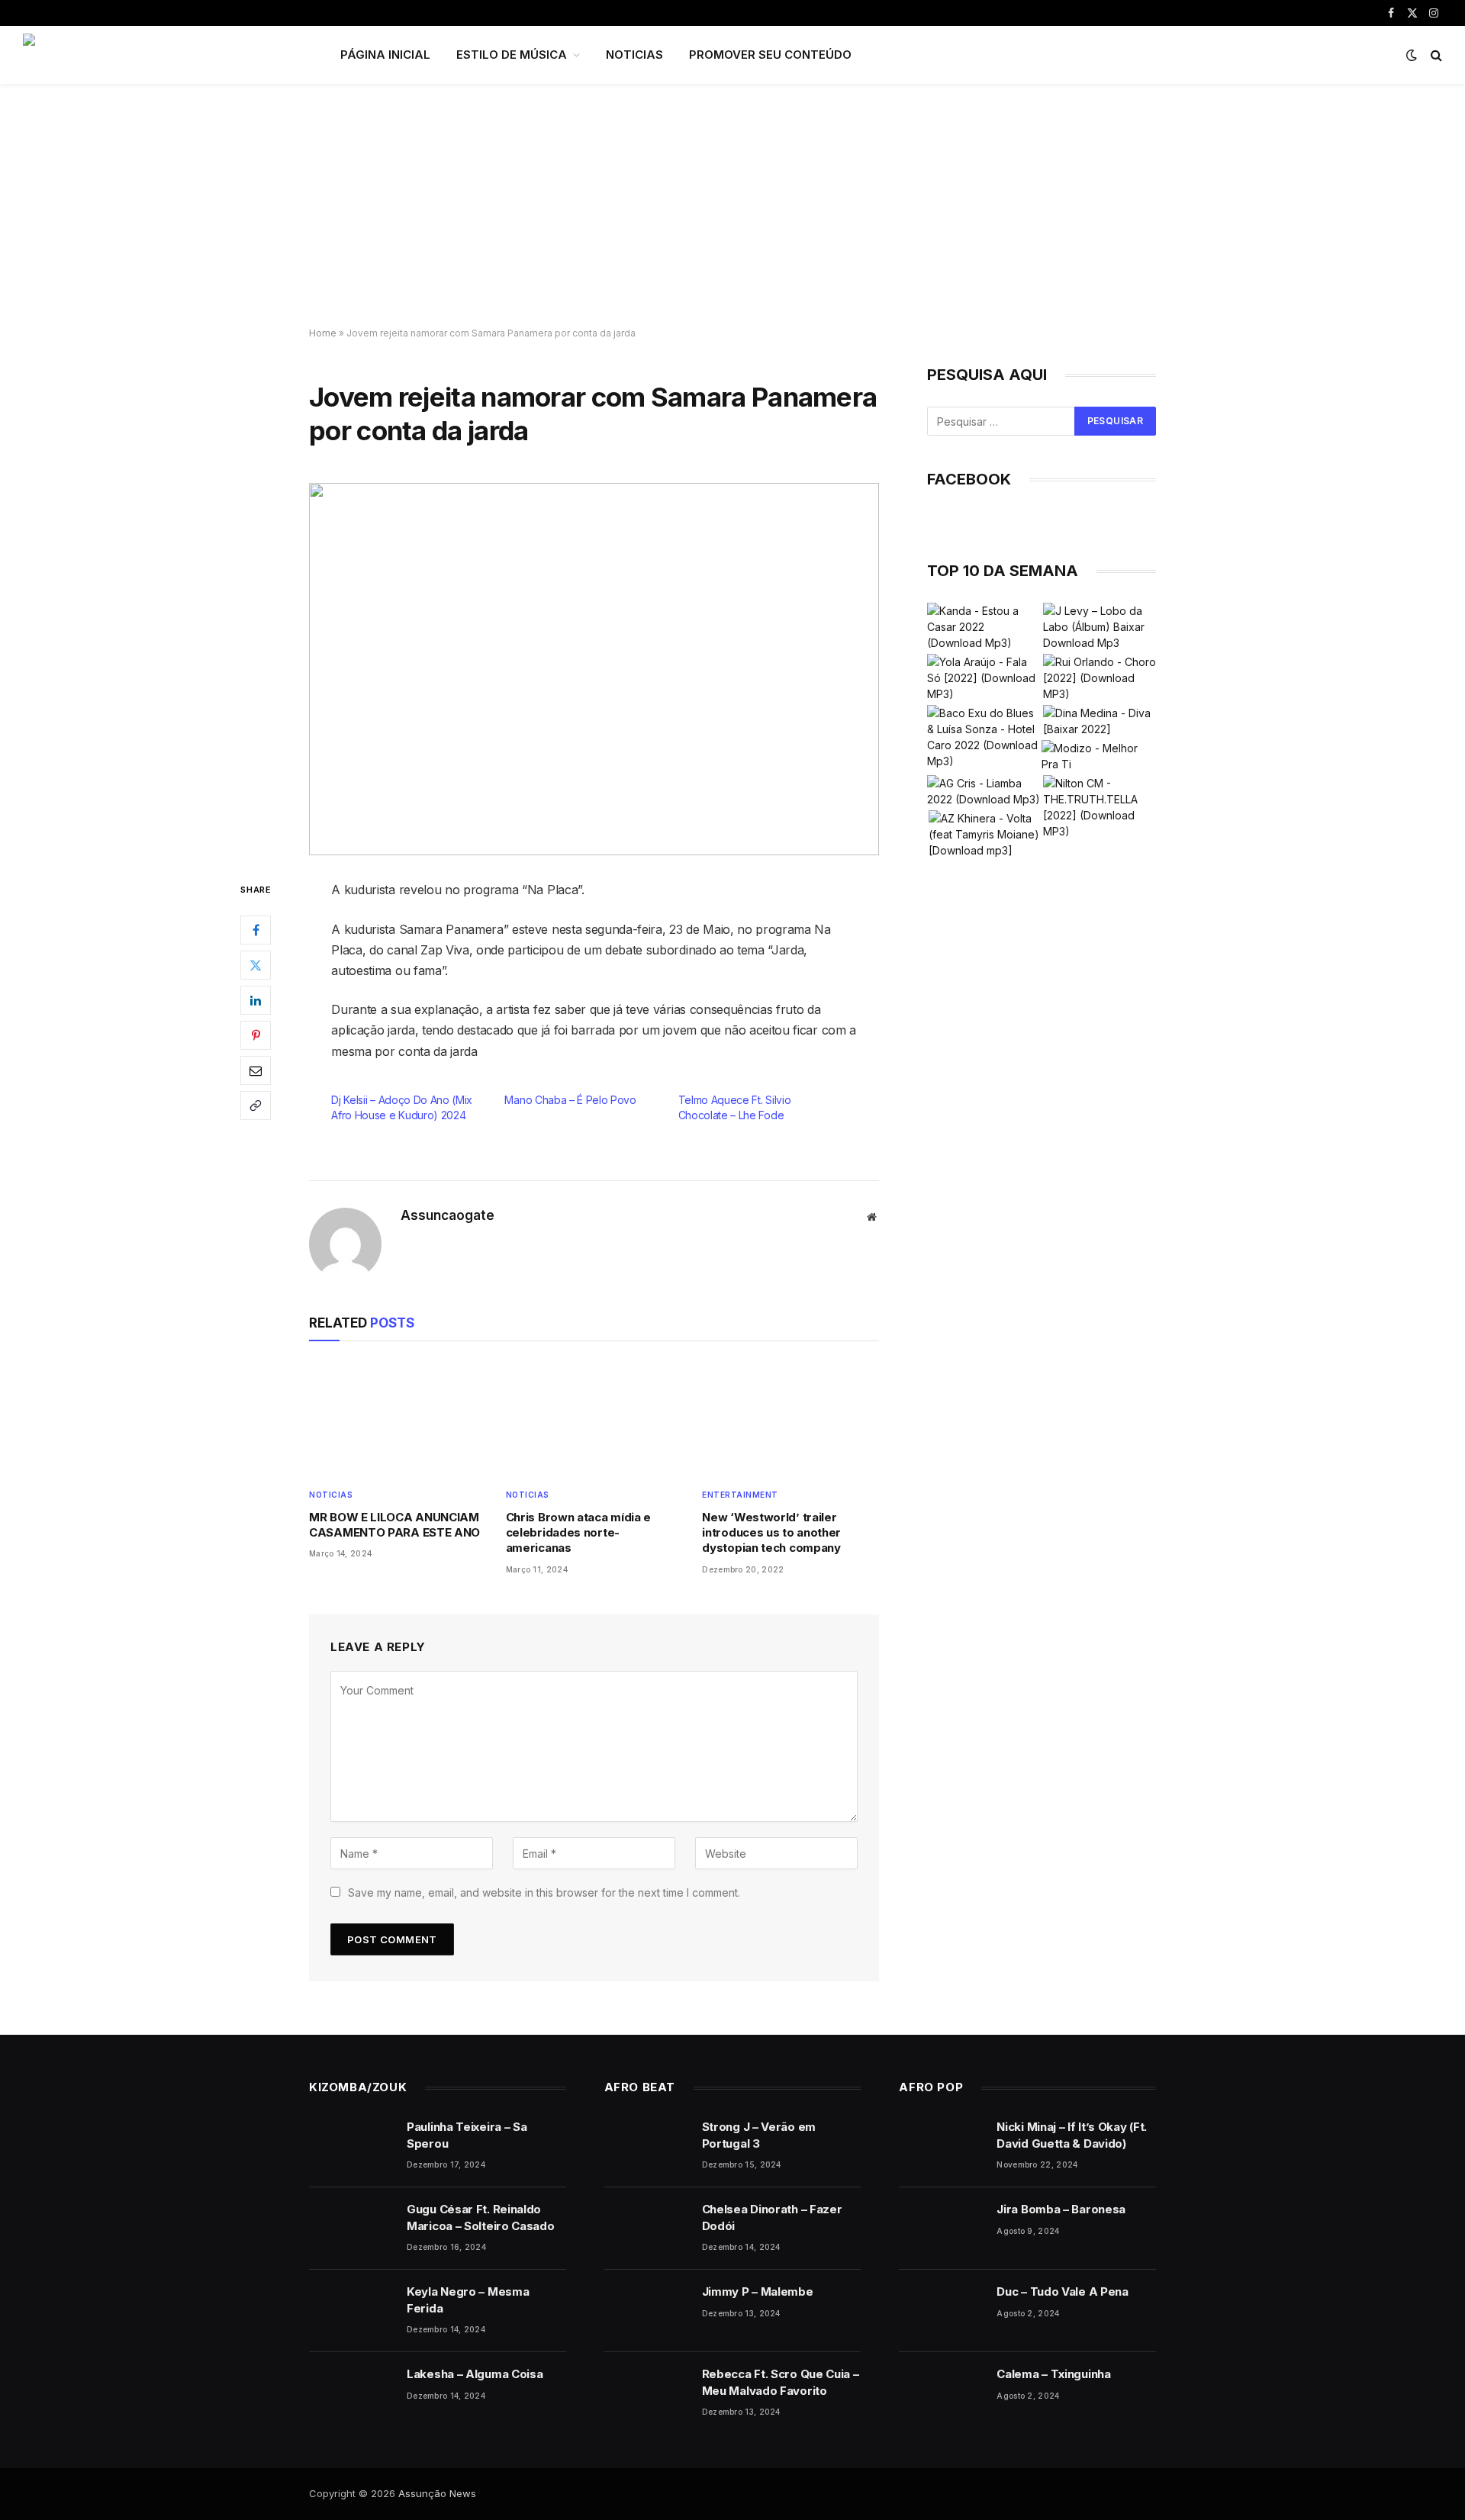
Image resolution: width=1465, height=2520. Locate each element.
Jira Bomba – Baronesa (1061, 2209)
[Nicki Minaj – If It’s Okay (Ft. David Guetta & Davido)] (941, 2146)
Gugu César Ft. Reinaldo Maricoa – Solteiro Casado (481, 2217)
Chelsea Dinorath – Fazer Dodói (772, 2217)
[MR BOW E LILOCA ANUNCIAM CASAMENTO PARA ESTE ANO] (398, 1418)
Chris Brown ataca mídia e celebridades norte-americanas (579, 1533)
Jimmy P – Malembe (758, 2291)
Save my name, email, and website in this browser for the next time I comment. (544, 1892)
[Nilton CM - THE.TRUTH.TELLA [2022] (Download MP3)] (1100, 807)
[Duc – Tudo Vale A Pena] (941, 2311)
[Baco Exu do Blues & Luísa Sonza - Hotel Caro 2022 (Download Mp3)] (984, 737)
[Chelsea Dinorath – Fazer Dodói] (646, 2229)
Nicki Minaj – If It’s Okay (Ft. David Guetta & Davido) (1072, 2135)
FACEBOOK (969, 479)
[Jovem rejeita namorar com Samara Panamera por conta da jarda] (594, 669)
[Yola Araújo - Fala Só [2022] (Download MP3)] (984, 678)
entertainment (740, 1495)
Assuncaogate (448, 1215)
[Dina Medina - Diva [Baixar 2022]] (1100, 721)
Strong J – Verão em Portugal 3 (759, 2135)
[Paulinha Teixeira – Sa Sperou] (351, 2146)
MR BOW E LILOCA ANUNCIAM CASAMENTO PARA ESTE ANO (394, 1525)
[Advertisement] (732, 206)
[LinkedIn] (256, 1000)
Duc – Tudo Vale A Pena (1062, 2291)
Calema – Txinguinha (1053, 2374)
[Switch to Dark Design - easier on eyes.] (1412, 55)
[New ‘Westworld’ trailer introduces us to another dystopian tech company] (790, 1418)
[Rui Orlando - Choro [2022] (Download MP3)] (1100, 678)
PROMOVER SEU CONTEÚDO (770, 55)
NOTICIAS (634, 55)
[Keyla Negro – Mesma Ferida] (351, 2311)
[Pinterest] (256, 1035)
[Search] (1435, 55)
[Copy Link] (256, 1106)
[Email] (256, 1070)
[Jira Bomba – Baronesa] (941, 2229)
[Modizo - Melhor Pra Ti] (1098, 756)
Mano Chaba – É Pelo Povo (570, 1100)
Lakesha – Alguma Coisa (475, 2374)
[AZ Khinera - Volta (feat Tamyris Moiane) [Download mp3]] (985, 834)
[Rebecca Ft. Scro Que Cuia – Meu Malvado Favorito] (646, 2393)
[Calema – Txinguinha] (941, 2393)
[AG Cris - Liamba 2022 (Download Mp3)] (984, 791)
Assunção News (437, 2493)
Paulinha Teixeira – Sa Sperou (467, 2135)
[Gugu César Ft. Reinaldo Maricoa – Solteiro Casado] (351, 2229)
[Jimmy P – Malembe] (646, 2311)
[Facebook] (256, 930)
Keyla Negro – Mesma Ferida (468, 2300)
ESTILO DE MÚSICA (512, 55)
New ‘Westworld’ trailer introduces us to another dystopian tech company (771, 1533)
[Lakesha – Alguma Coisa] (351, 2393)
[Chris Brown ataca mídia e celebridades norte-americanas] (594, 1418)
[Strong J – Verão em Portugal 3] (646, 2146)
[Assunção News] (162, 55)
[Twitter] (256, 965)
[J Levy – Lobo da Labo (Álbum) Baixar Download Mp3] (1100, 627)
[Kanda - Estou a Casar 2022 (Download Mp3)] (984, 627)
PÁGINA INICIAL (385, 55)
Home (323, 333)
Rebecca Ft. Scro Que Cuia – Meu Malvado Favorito (781, 2382)
